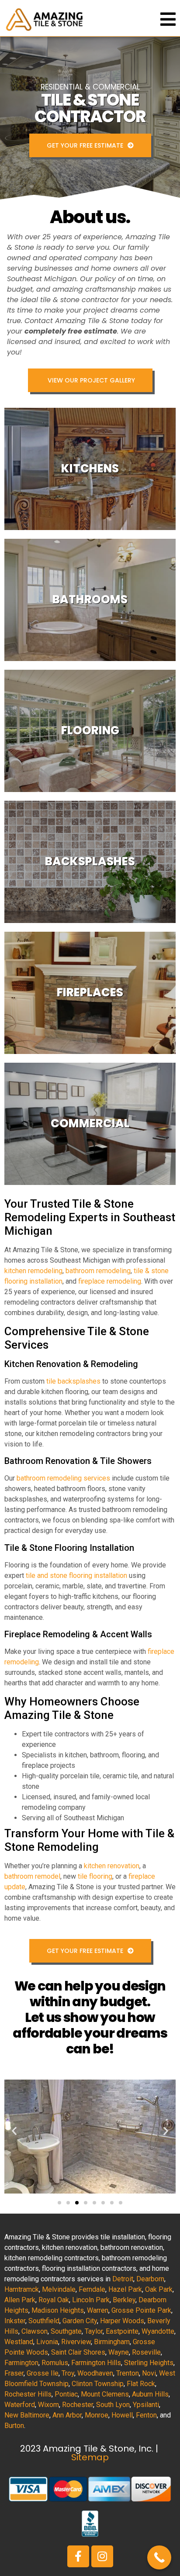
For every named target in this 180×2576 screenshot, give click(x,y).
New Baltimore (27, 2415)
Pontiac (66, 2394)
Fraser (14, 2373)
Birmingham (112, 2342)
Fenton (146, 2415)
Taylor (94, 2331)
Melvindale (59, 2289)
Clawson (35, 2331)
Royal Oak (54, 2300)
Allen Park (20, 2300)
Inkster (15, 2321)
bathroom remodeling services (63, 1478)
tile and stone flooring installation (76, 1576)
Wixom (48, 2405)
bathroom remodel (32, 1876)
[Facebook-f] (78, 2556)
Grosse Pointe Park (141, 2310)
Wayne (119, 2352)
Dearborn (150, 2279)
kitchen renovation (112, 1866)
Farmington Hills (96, 2363)
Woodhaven (95, 2373)
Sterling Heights (149, 2363)
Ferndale (92, 2289)
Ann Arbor (67, 2415)
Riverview (76, 2342)
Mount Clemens (105, 2394)
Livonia (47, 2342)
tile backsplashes (73, 1381)
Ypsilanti (146, 2405)
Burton (14, 2426)
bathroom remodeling (98, 1271)
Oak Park (159, 2289)
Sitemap (90, 2457)
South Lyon (113, 2405)
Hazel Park (125, 2289)
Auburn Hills (150, 2394)
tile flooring (95, 1876)
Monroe (97, 2415)
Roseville (146, 2352)
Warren (98, 2310)
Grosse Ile (43, 2373)
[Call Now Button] (159, 2557)
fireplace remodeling (110, 1281)
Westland (19, 2342)
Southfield (44, 2321)
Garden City (80, 2321)
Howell (122, 2415)
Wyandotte (158, 2331)
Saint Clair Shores (78, 2352)
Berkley (124, 2300)
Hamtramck (22, 2289)
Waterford (20, 2405)
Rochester (78, 2405)
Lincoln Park (91, 2300)
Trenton (128, 2373)
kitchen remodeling (33, 1271)
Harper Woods (122, 2321)
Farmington (21, 2363)
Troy (68, 2373)
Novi (149, 2373)
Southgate (66, 2331)
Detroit (123, 2279)
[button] (14, 2131)
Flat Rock (141, 2384)
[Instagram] (102, 2556)
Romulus (55, 2363)
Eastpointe (122, 2331)
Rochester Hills (28, 2394)
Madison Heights (58, 2310)
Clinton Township (98, 2384)
